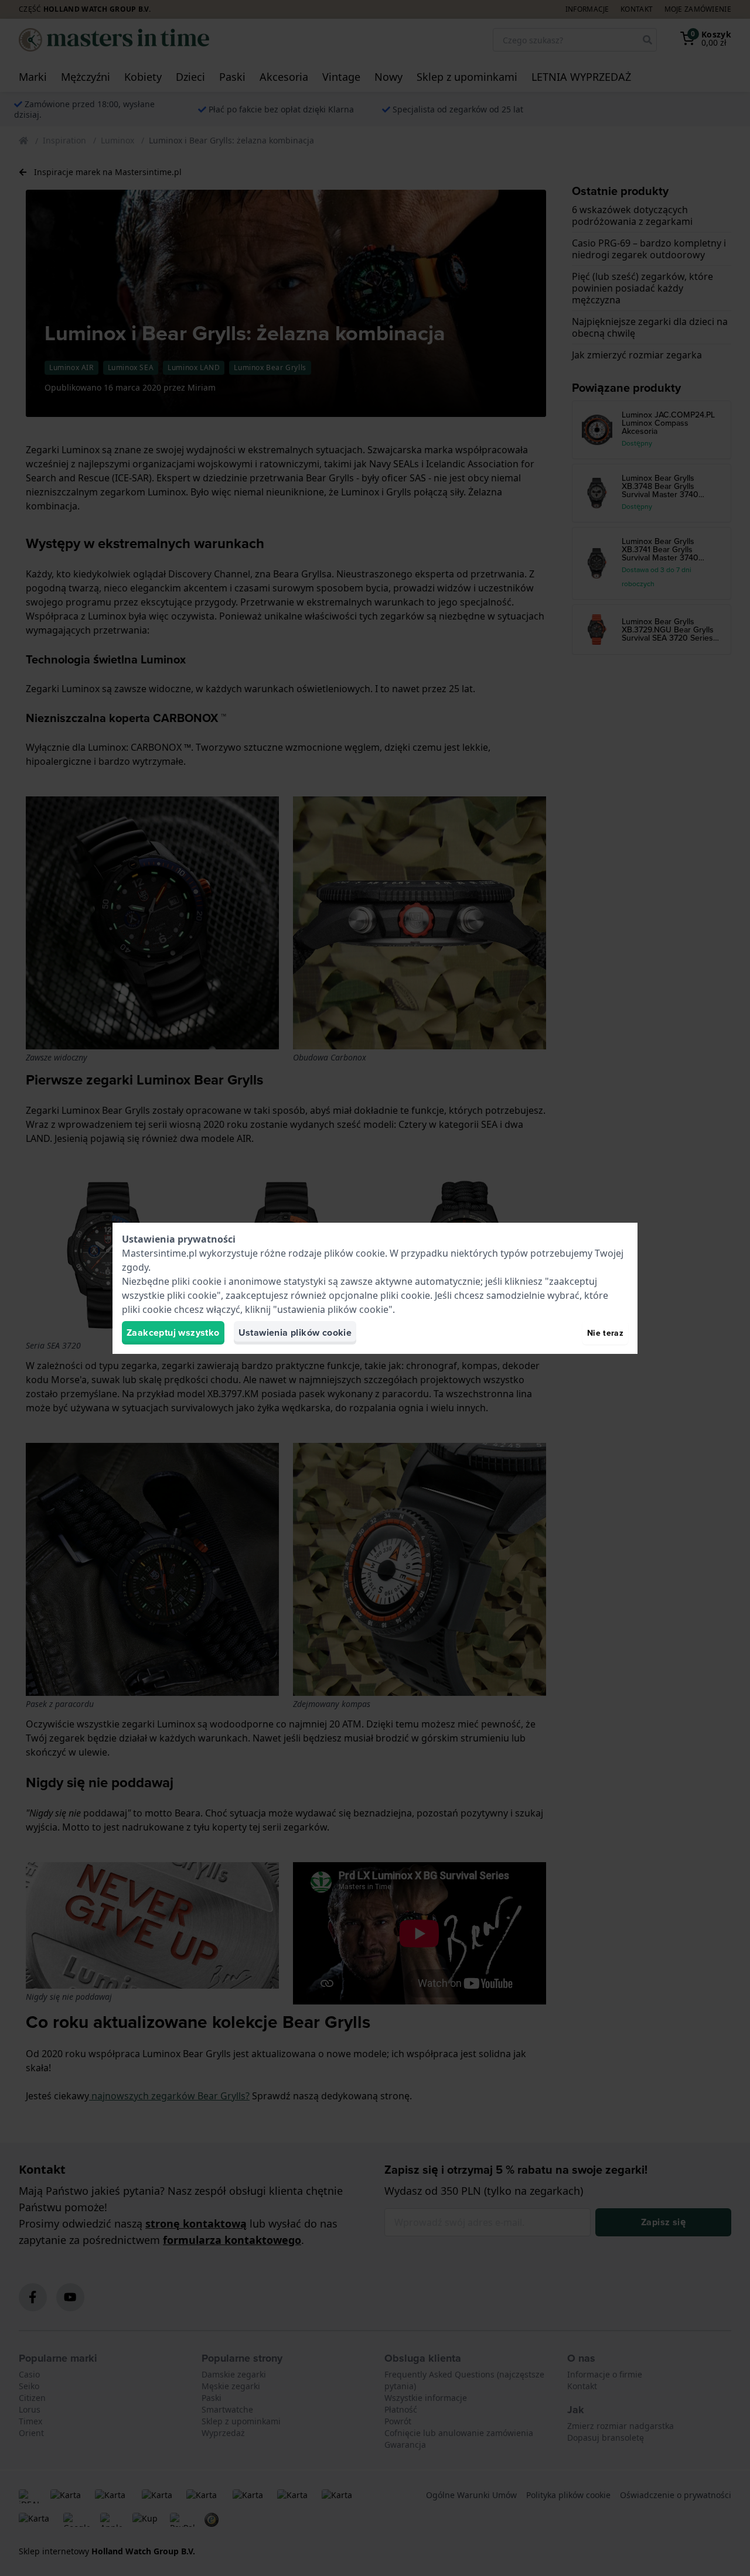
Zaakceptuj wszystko (173, 1333)
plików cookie (354, 1253)
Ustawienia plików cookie (295, 1333)
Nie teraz (605, 1333)
